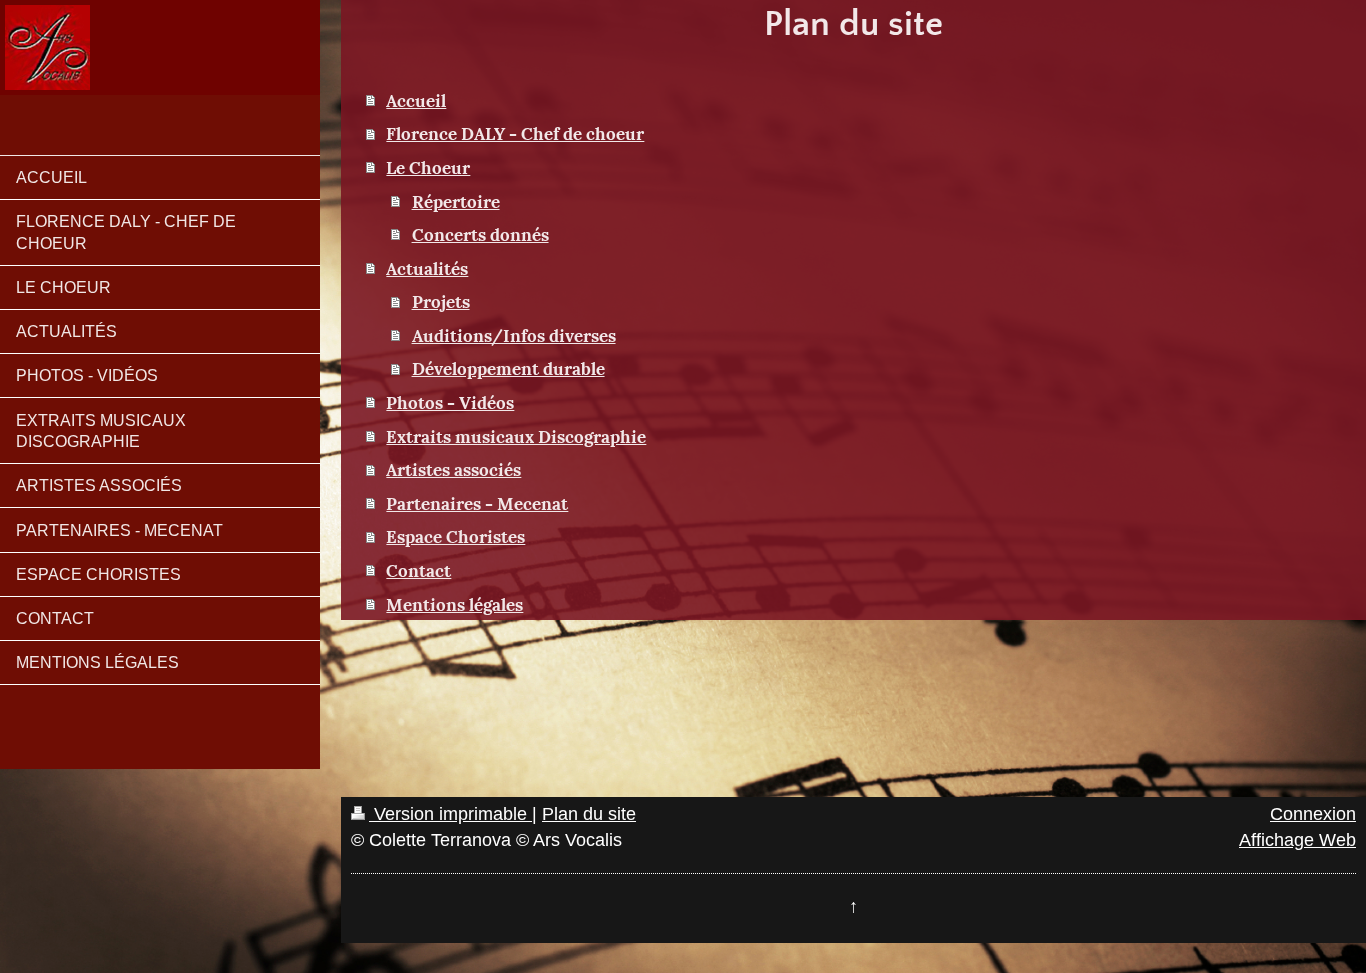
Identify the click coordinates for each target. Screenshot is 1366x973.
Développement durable (508, 367)
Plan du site (589, 814)
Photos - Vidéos (450, 401)
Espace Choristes (455, 535)
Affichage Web (1297, 840)
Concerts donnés (480, 233)
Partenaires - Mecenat (477, 502)
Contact (418, 569)
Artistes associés (453, 468)
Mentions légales (454, 603)
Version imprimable (450, 814)
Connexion (1313, 814)
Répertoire (456, 200)
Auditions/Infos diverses (514, 334)
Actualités (427, 267)
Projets (441, 300)
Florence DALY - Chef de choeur (515, 132)
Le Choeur (428, 166)
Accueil (416, 99)
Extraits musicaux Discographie (516, 435)
